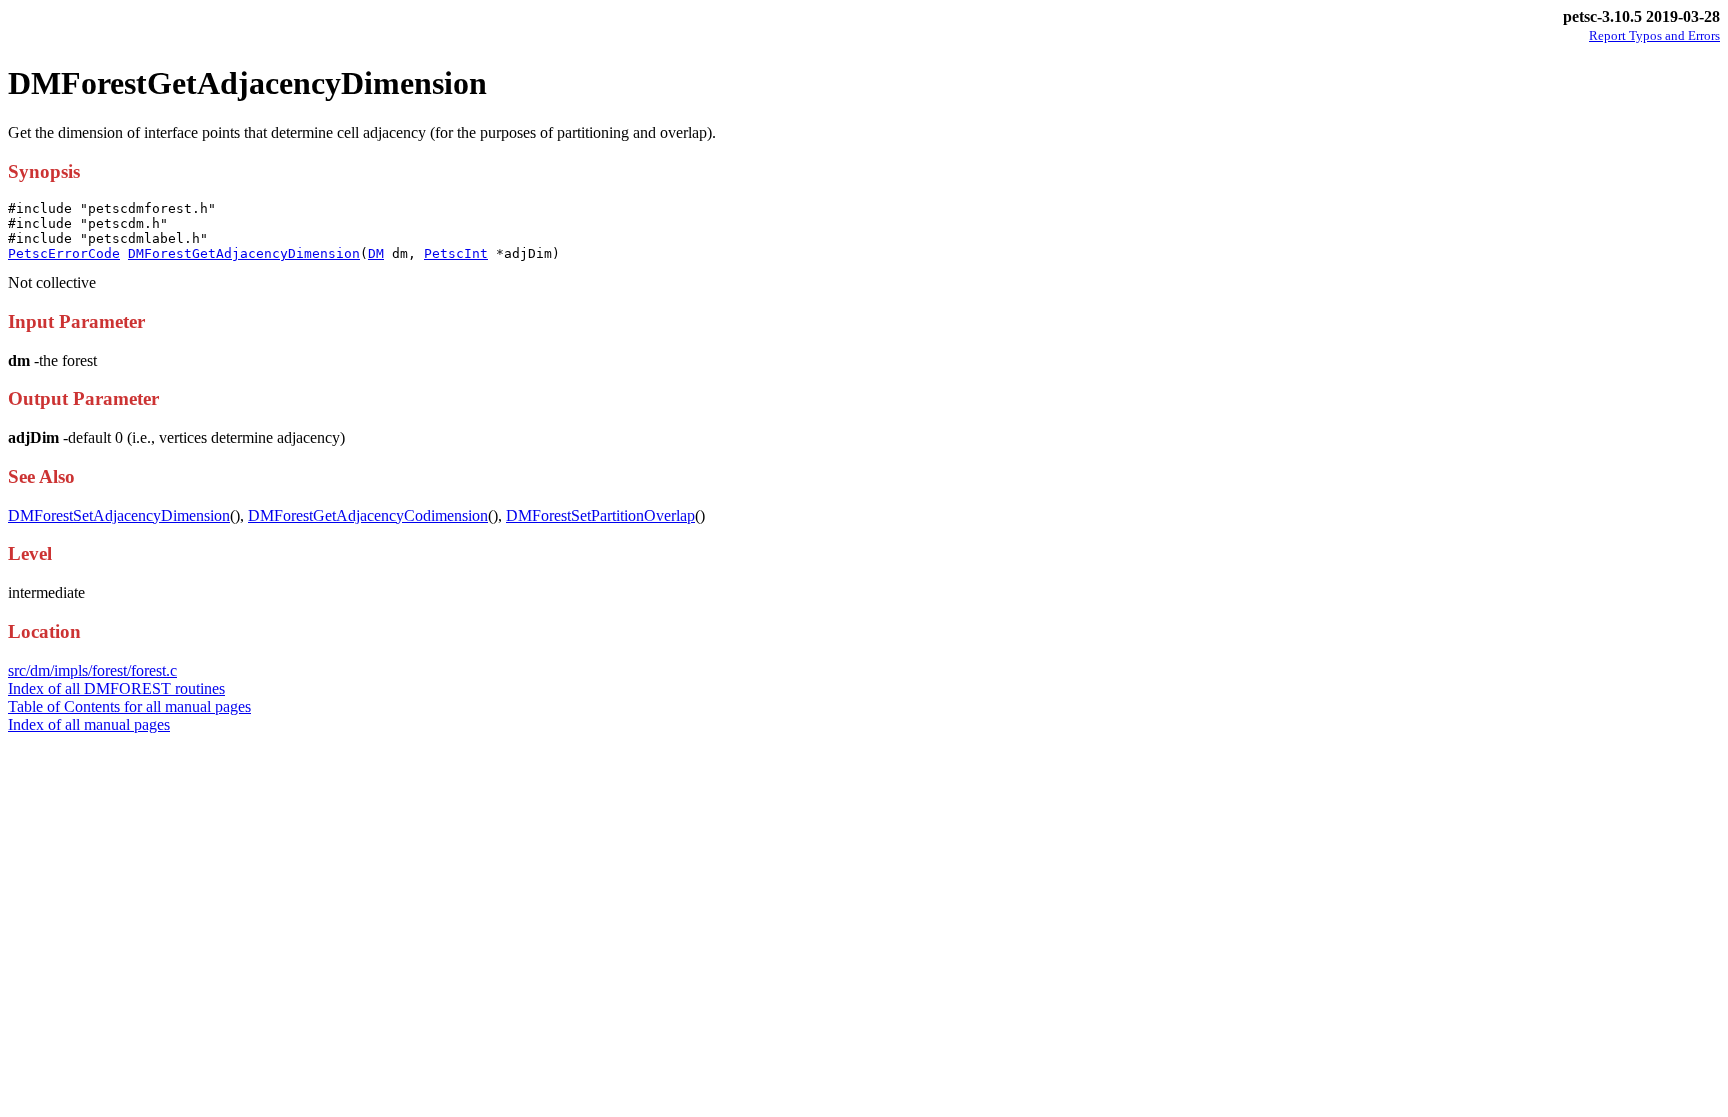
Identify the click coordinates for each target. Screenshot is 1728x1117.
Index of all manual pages (89, 724)
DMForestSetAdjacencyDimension (119, 515)
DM (376, 253)
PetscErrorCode (64, 253)
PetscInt (456, 253)
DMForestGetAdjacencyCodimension (368, 515)
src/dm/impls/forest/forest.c (92, 670)
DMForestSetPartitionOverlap (600, 515)
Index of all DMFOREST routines (116, 688)
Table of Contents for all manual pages (129, 706)
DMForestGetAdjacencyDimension (244, 253)
